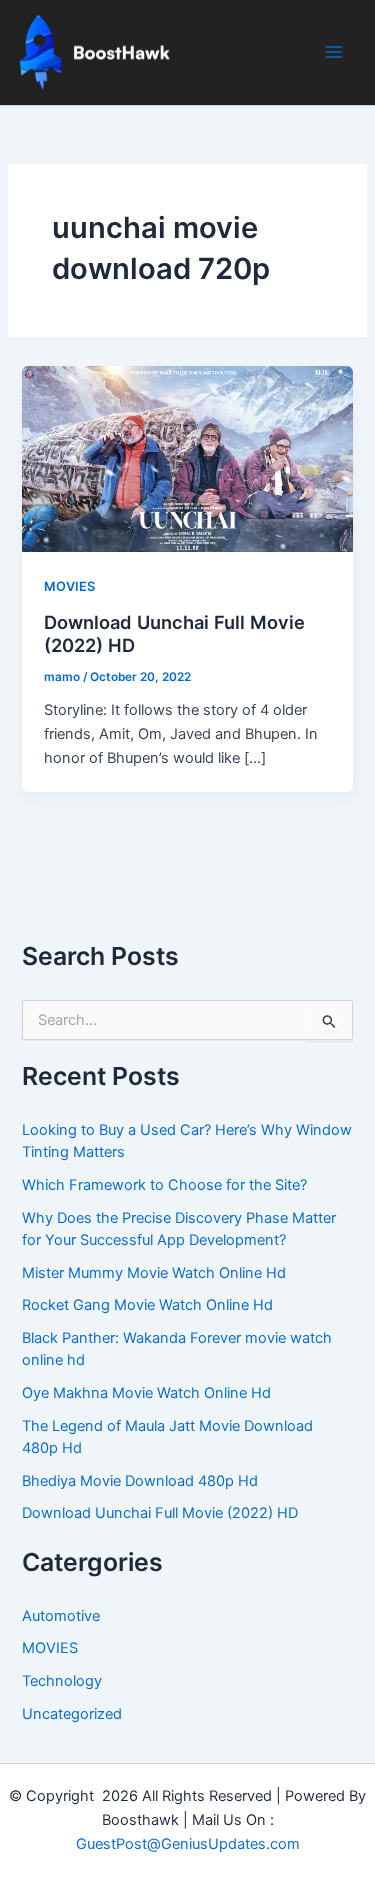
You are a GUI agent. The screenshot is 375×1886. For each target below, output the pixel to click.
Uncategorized (72, 1714)
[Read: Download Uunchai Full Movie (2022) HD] (187, 458)
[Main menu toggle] (334, 52)
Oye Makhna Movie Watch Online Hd (146, 1393)
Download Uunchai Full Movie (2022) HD (160, 1513)
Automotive (61, 1616)
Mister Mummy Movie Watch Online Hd (154, 1273)
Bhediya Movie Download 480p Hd (140, 1481)
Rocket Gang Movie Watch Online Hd (147, 1305)
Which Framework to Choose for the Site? (164, 1185)
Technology (62, 1681)
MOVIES (69, 586)
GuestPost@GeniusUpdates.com (188, 1844)
